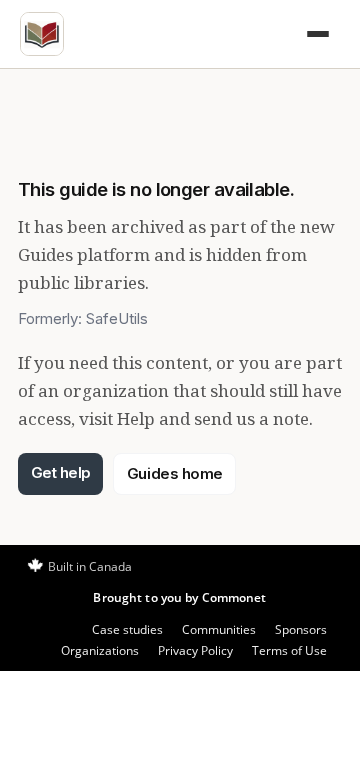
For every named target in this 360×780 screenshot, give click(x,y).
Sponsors (301, 629)
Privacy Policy (195, 650)
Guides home (175, 473)
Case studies (127, 629)
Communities (219, 629)
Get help (61, 472)
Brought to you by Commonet (179, 597)
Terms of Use (289, 650)
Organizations (100, 650)
